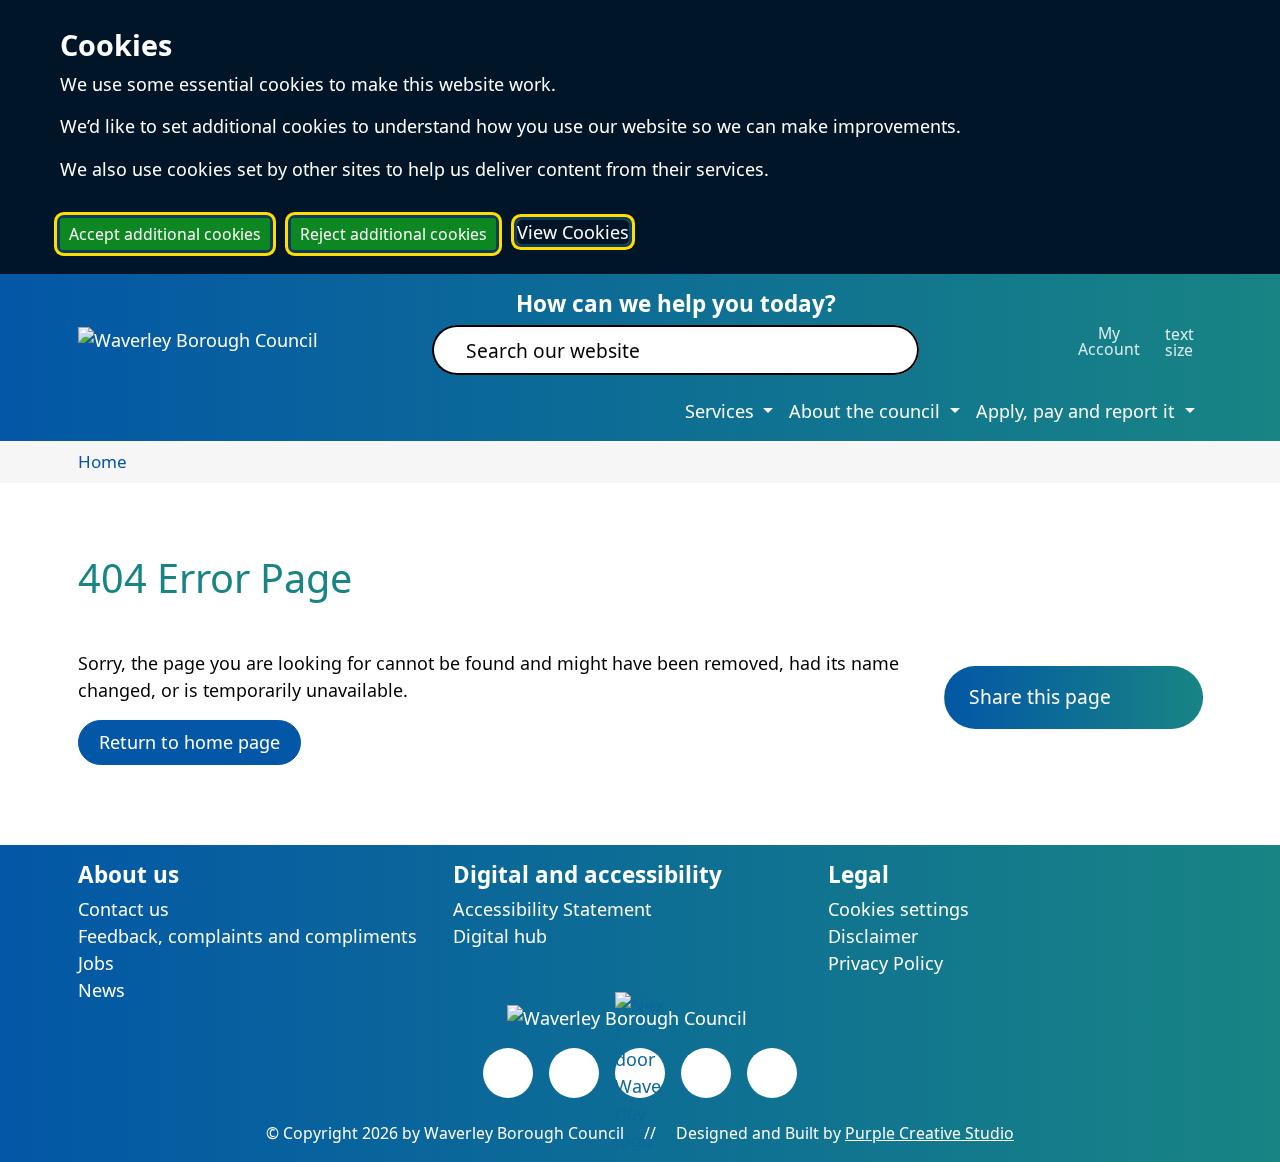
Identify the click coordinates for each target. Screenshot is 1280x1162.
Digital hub (500, 936)
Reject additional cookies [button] (393, 234)
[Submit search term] (879, 350)
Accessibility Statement (552, 909)
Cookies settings (898, 909)
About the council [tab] (867, 411)
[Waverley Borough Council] (198, 339)
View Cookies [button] (573, 232)
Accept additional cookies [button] (165, 234)
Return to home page (189, 742)
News (101, 990)
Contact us (123, 909)
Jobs (96, 963)
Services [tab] (722, 411)
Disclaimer (873, 936)
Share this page (1040, 696)
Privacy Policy (885, 963)
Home (102, 461)
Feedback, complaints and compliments (247, 936)
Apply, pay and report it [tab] (1078, 411)
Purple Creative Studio (929, 1133)
